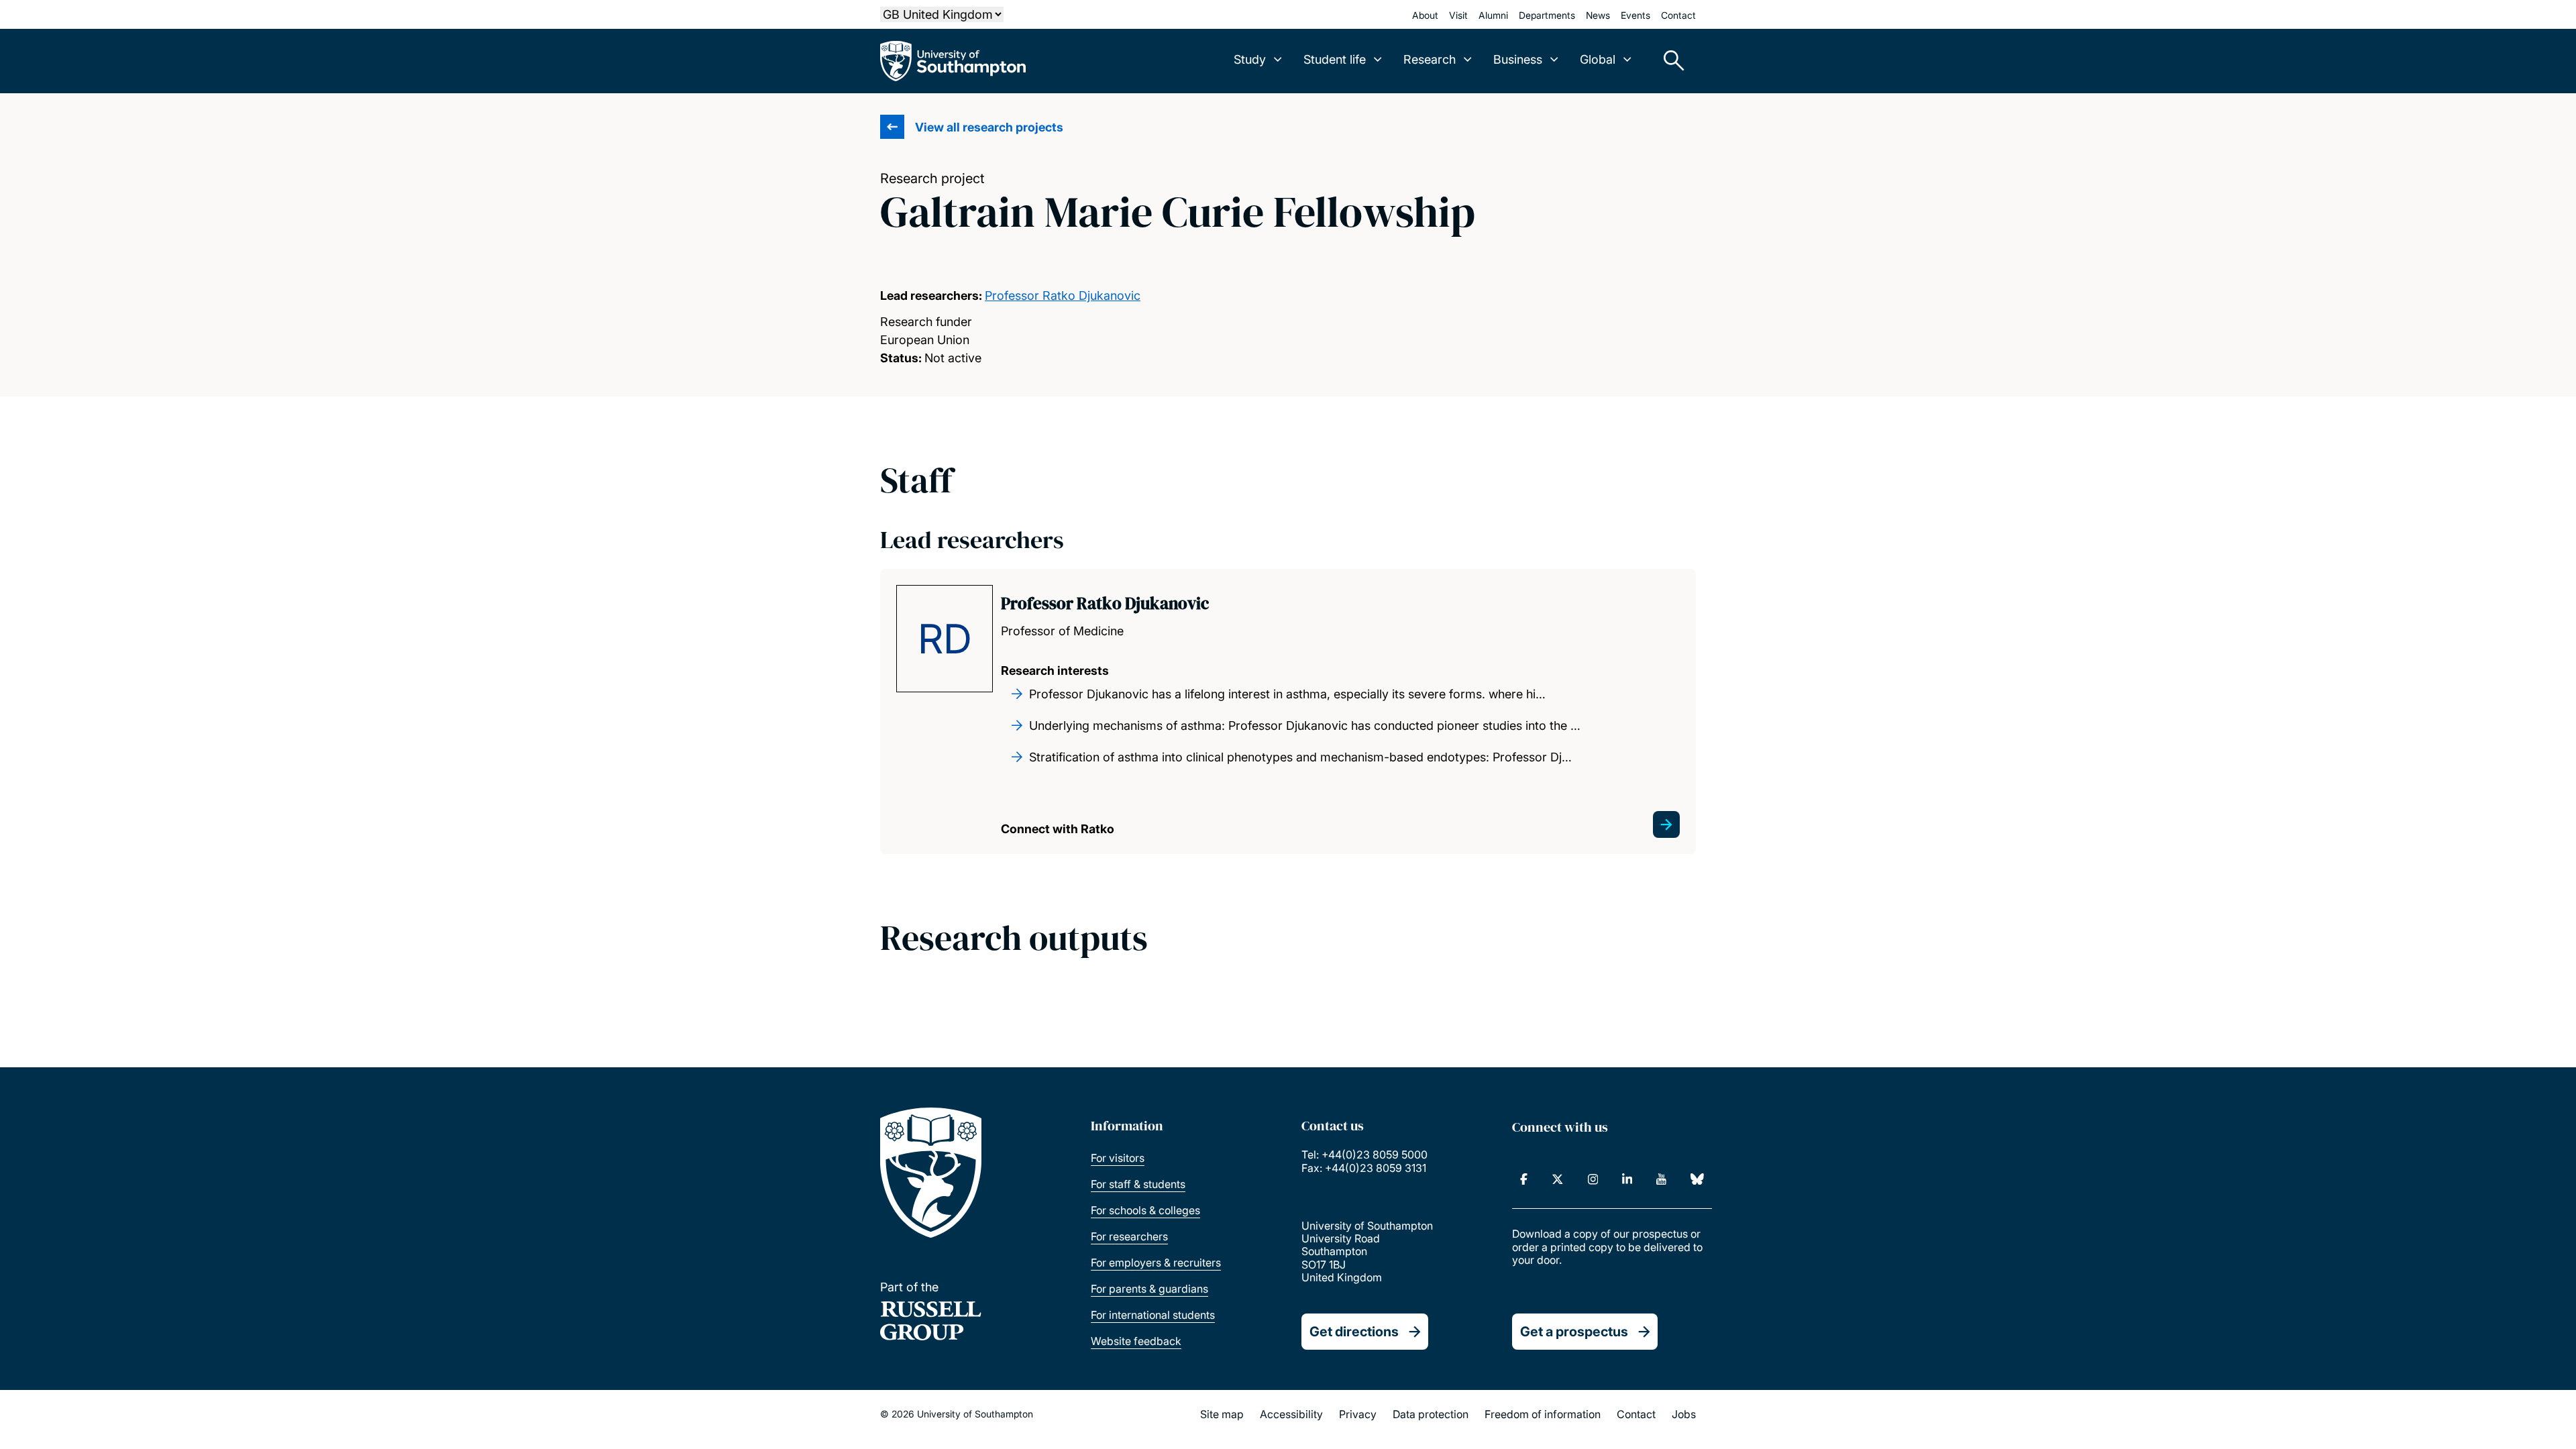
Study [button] (1250, 59)
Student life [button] (1335, 59)
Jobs (1684, 1414)
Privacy (1358, 1414)
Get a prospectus (1574, 1332)
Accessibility (1291, 1414)
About (1425, 15)
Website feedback (1136, 1341)
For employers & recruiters (1156, 1263)
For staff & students (1138, 1184)
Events (1635, 15)
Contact (1678, 15)
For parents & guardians (1149, 1289)
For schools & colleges (1145, 1210)
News (1598, 15)
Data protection (1431, 1414)
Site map (1222, 1414)
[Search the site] (1669, 61)
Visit (1458, 15)
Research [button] (1430, 59)
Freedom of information (1543, 1414)
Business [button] (1518, 59)
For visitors (1118, 1158)
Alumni (1493, 15)
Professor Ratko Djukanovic (1063, 296)
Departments (1547, 15)
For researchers (1129, 1236)
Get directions (1354, 1332)
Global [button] (1598, 59)
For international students (1153, 1315)
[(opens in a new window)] (1524, 1179)
